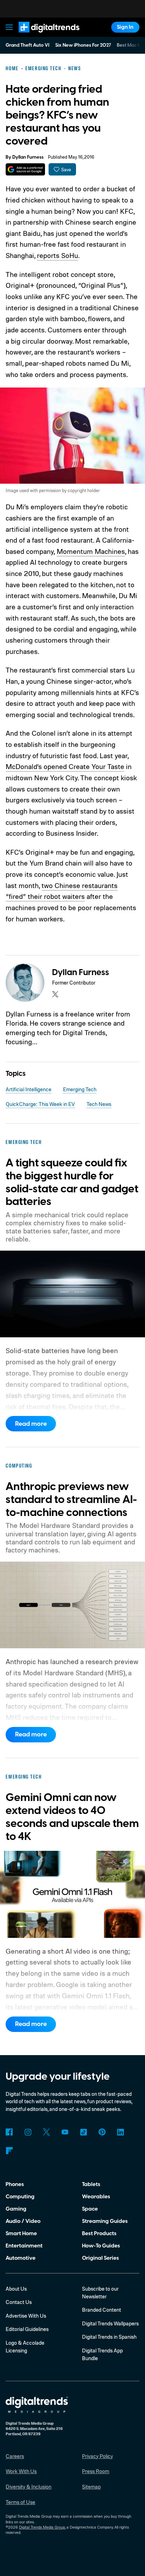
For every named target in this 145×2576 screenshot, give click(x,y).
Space (90, 2209)
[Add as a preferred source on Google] (25, 169)
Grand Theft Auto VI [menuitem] (27, 45)
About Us (16, 2289)
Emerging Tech (80, 1089)
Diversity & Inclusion (29, 2487)
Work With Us (21, 2471)
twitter (55, 994)
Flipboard (9, 2151)
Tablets (91, 2184)
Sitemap (91, 2487)
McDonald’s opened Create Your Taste (65, 766)
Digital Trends (41, 36)
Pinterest (102, 2132)
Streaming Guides (105, 2221)
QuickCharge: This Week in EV (40, 1104)
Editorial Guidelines (27, 2329)
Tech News (99, 1104)
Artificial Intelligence (29, 1089)
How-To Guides (101, 2246)
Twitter (46, 2132)
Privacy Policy (97, 2456)
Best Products (99, 2233)
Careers (15, 2456)
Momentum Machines (91, 551)
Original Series (100, 2258)
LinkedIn (121, 2132)
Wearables (96, 2197)
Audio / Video (23, 2221)
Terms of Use (20, 2502)
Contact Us (19, 2302)
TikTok (83, 2132)
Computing (20, 2197)
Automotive (21, 2258)
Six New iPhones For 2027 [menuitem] (83, 45)
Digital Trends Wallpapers (110, 2323)
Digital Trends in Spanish (109, 2337)
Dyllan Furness (28, 157)
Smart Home (21, 2233)
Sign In (125, 27)
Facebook (9, 2132)
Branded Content (102, 2310)
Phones (15, 2184)
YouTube (65, 2132)
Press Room (96, 2471)
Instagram (28, 2132)
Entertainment (24, 2246)
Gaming (16, 2209)
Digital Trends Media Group (42, 2527)
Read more (31, 1424)
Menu (10, 27)
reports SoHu (58, 255)
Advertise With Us (26, 2316)
